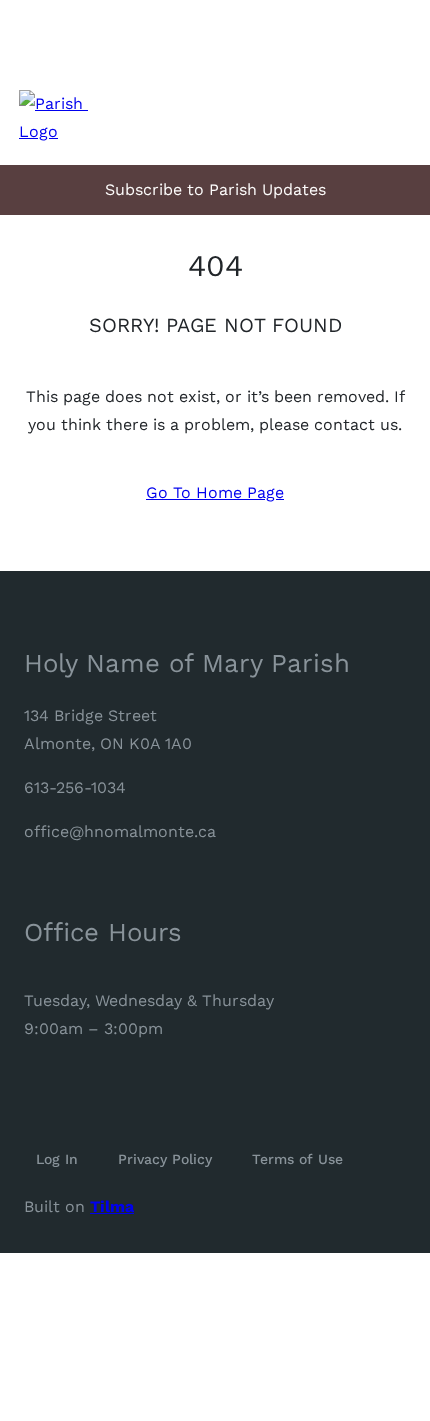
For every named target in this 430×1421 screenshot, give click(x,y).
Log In (57, 1159)
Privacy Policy (165, 1159)
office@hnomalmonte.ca (120, 831)
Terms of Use (297, 1159)
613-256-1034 (75, 787)
